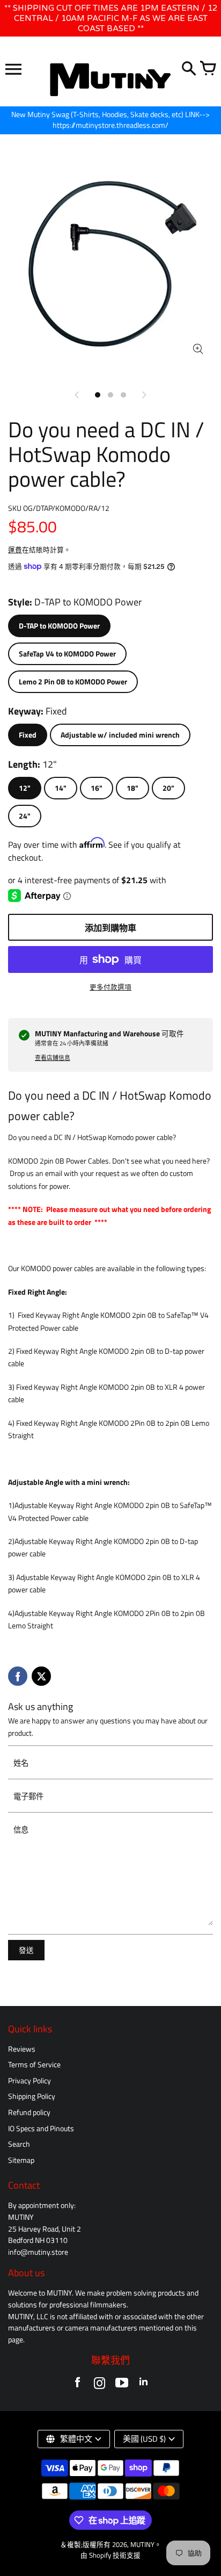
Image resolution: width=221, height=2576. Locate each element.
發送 (26, 1950)
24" (25, 816)
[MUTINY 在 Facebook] (78, 2385)
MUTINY (142, 2545)
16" (97, 788)
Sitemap (21, 2160)
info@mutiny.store (38, 2252)
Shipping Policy (32, 2096)
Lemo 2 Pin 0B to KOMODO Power (73, 682)
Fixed (28, 735)
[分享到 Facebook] (18, 1676)
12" (25, 788)
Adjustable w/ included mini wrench (120, 735)
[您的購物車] (208, 69)
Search (19, 2144)
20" (168, 788)
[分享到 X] (41, 1676)
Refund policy (29, 2112)
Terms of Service (34, 2065)
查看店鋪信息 (53, 1058)
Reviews (22, 2049)
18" (132, 788)
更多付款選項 (110, 987)
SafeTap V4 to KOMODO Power (67, 654)
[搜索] (189, 69)
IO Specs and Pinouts (41, 2128)
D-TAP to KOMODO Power (59, 626)
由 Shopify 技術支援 (110, 2555)
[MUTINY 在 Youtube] (121, 2385)
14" (61, 788)
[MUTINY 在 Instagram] (100, 2385)
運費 (15, 550)
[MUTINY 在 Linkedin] (143, 2385)
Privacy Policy (30, 2081)
